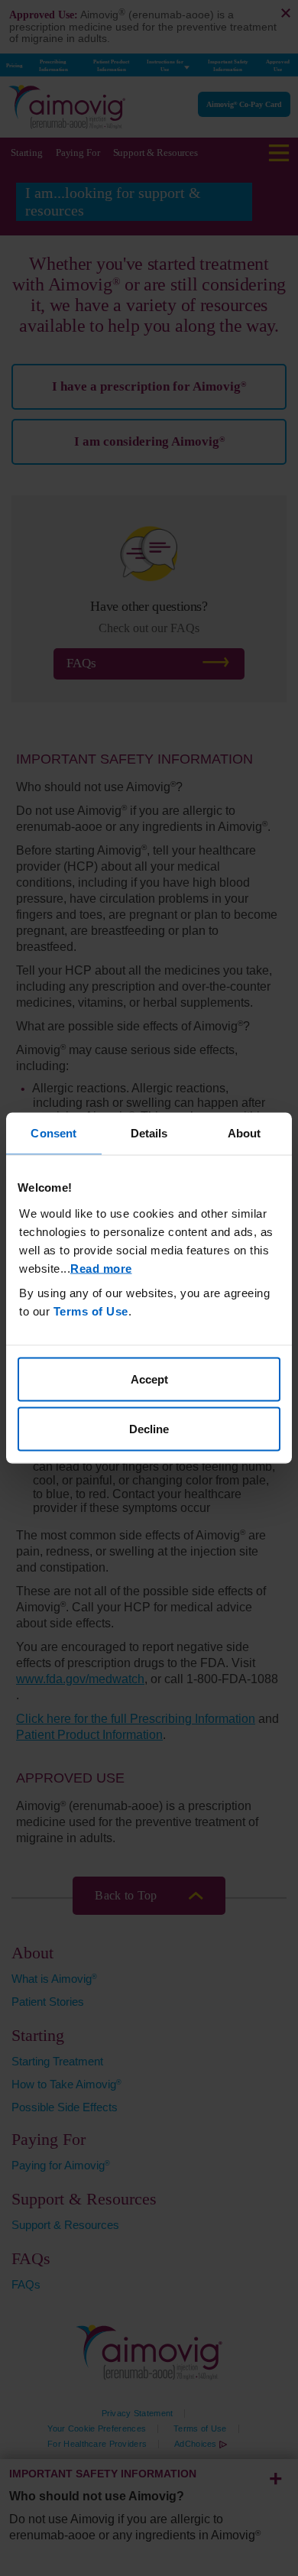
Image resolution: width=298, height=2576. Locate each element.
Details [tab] (149, 1133)
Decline (149, 1429)
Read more (101, 1268)
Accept (149, 1379)
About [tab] (245, 1133)
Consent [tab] (53, 1133)
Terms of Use (91, 1311)
